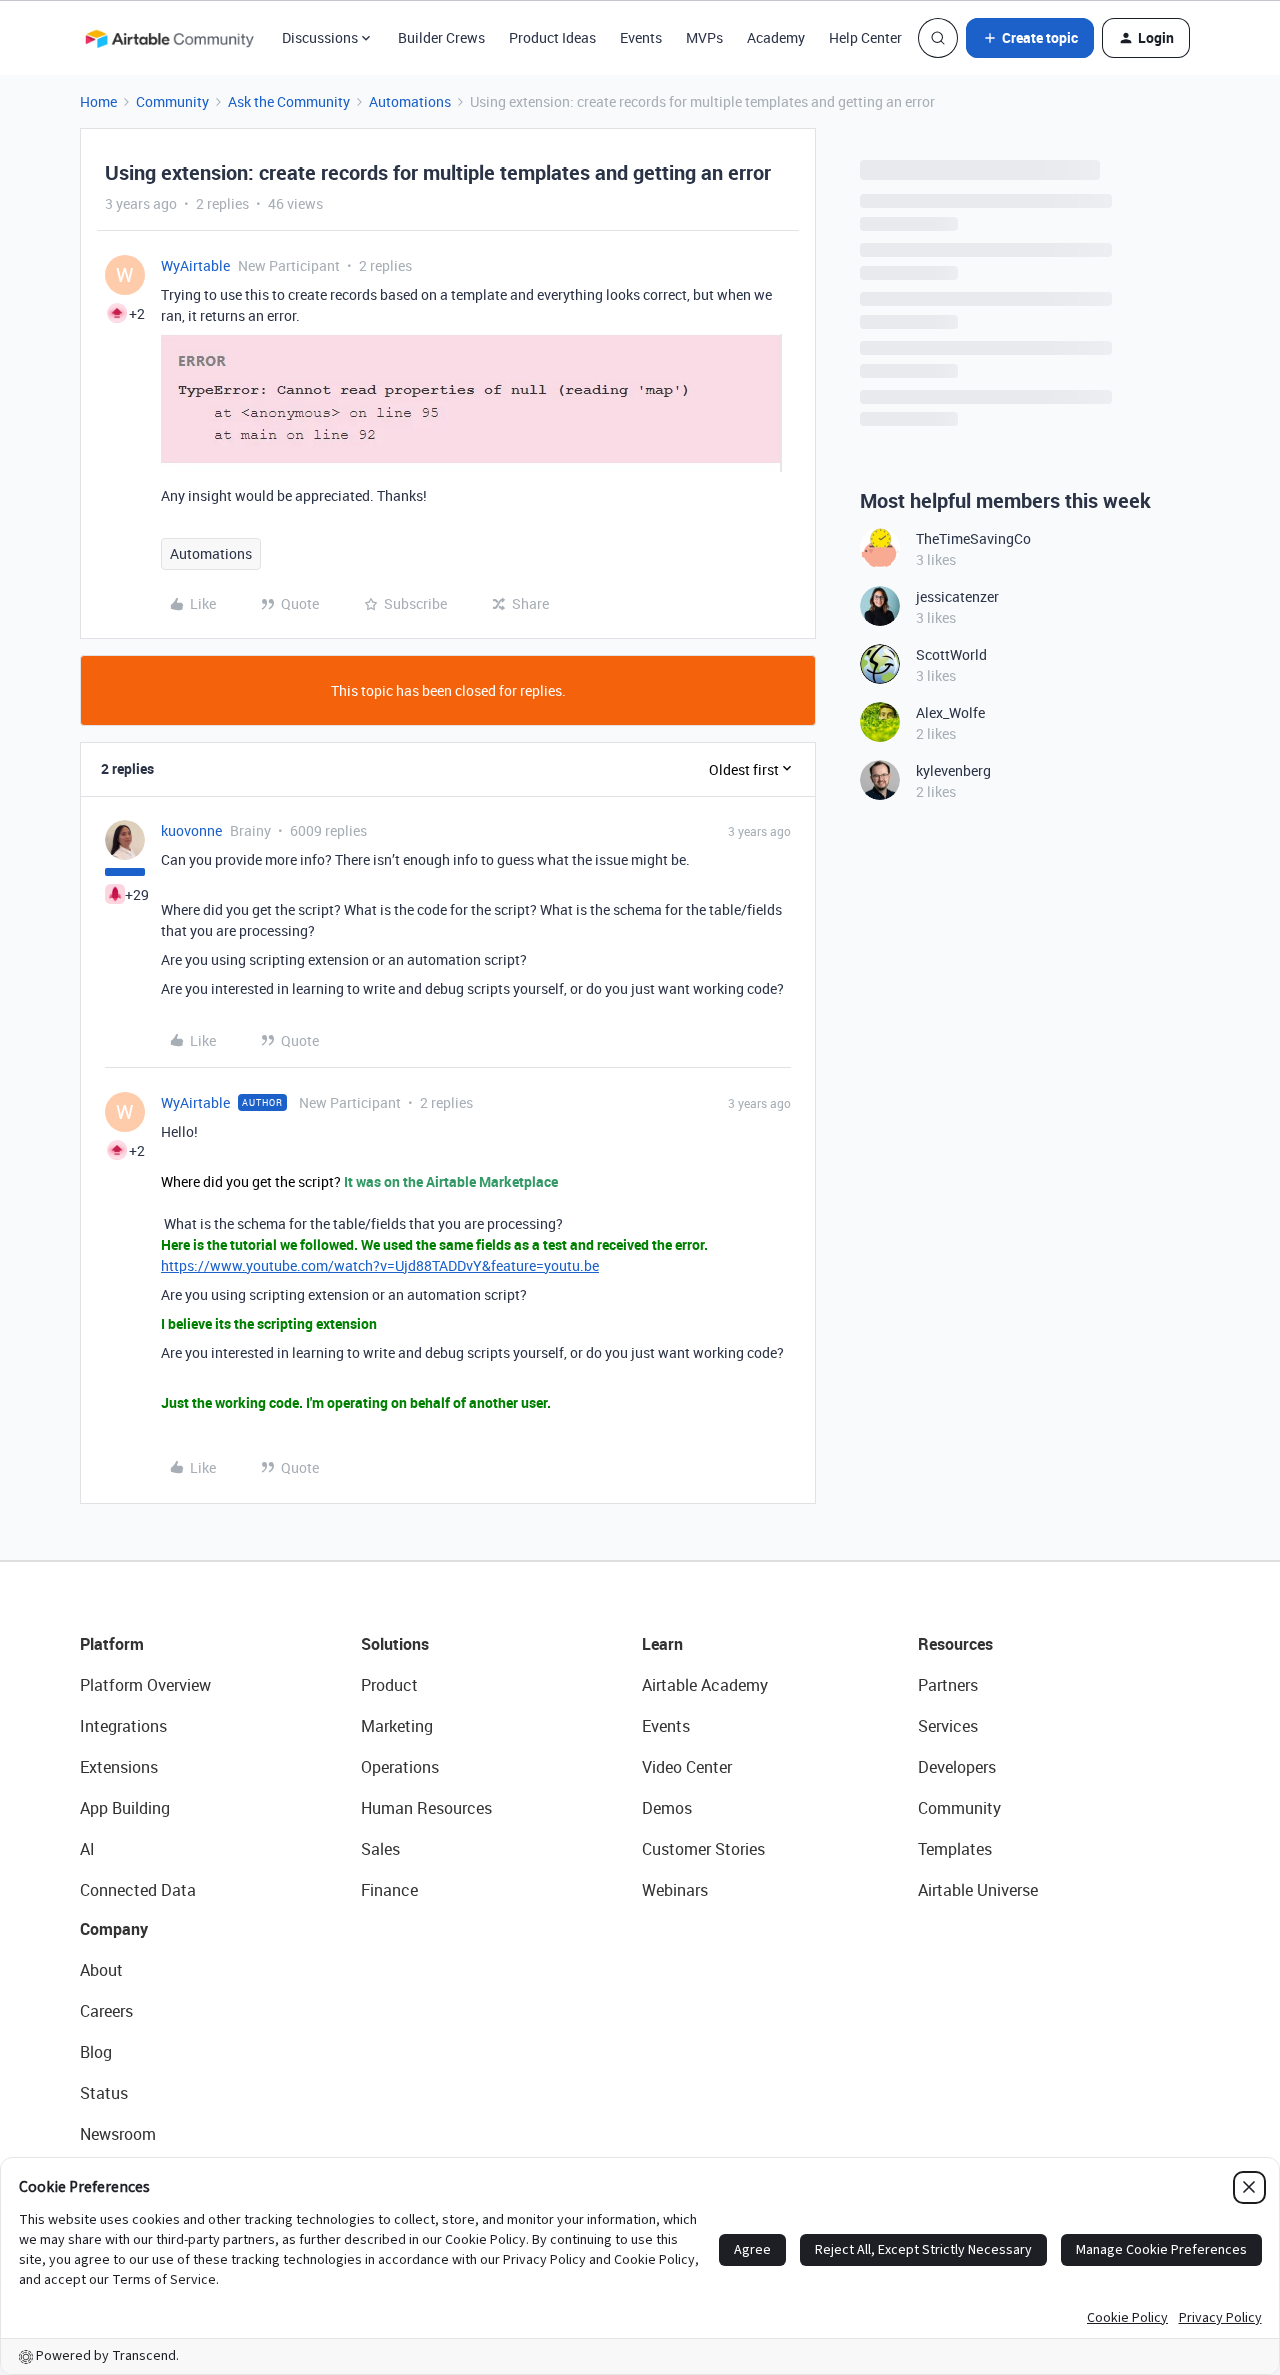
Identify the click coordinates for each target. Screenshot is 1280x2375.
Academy (776, 37)
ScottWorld (951, 654)
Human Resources (426, 1808)
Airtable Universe (978, 1890)
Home (98, 101)
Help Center (865, 37)
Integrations (123, 1726)
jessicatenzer (957, 596)
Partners (948, 1685)
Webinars (675, 1890)
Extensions (119, 1767)
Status (104, 2093)
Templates (955, 1849)
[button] (1030, 38)
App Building (125, 1808)
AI (87, 1849)
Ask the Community (289, 101)
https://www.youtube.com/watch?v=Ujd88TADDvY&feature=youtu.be (380, 1265)
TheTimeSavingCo (973, 538)
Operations (400, 1767)
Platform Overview (145, 1685)
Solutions (395, 1644)
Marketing (397, 1726)
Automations (410, 101)
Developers (957, 1767)
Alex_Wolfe (950, 712)
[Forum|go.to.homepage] (169, 38)
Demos (667, 1808)
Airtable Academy (705, 1685)
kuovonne (191, 830)
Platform (112, 1644)
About (101, 1970)
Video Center (687, 1767)
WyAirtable (195, 265)
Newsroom (118, 2134)
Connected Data (138, 1890)
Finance (389, 1890)
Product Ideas (552, 37)
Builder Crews (441, 37)
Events (641, 37)
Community (172, 101)
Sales (380, 1849)
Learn (662, 1644)
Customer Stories (703, 1849)
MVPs (704, 37)
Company (114, 1929)
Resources (955, 1644)
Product (389, 1685)
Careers (106, 2011)
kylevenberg (953, 770)
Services (948, 1726)
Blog (96, 2052)
